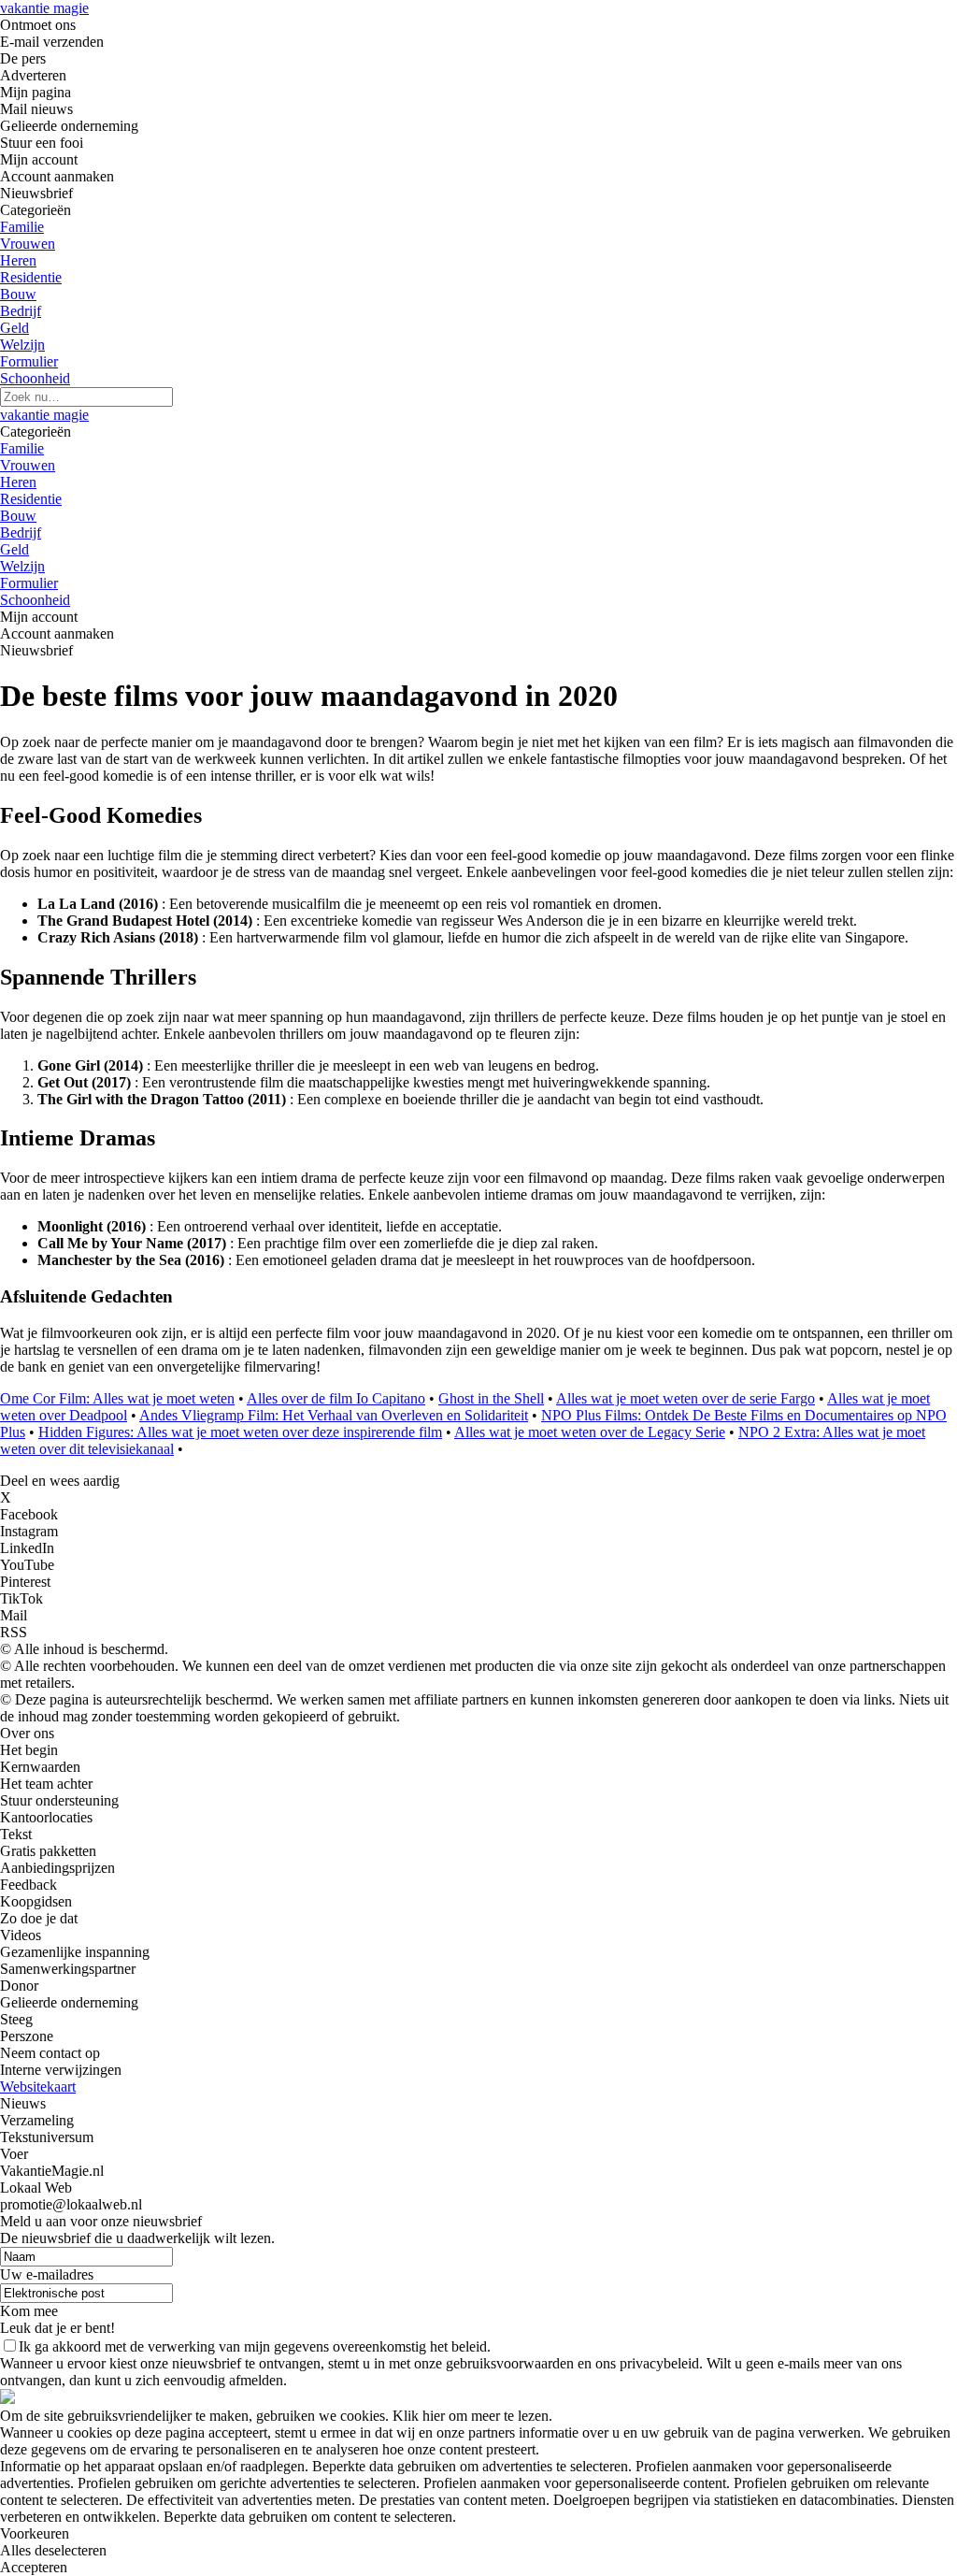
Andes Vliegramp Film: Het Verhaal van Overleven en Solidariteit (334, 1415)
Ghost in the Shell (491, 1398)
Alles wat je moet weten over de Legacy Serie (590, 1432)
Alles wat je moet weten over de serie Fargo (686, 1398)
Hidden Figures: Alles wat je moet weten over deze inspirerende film (240, 1432)
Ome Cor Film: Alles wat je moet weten (117, 1398)
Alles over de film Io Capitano (336, 1398)
